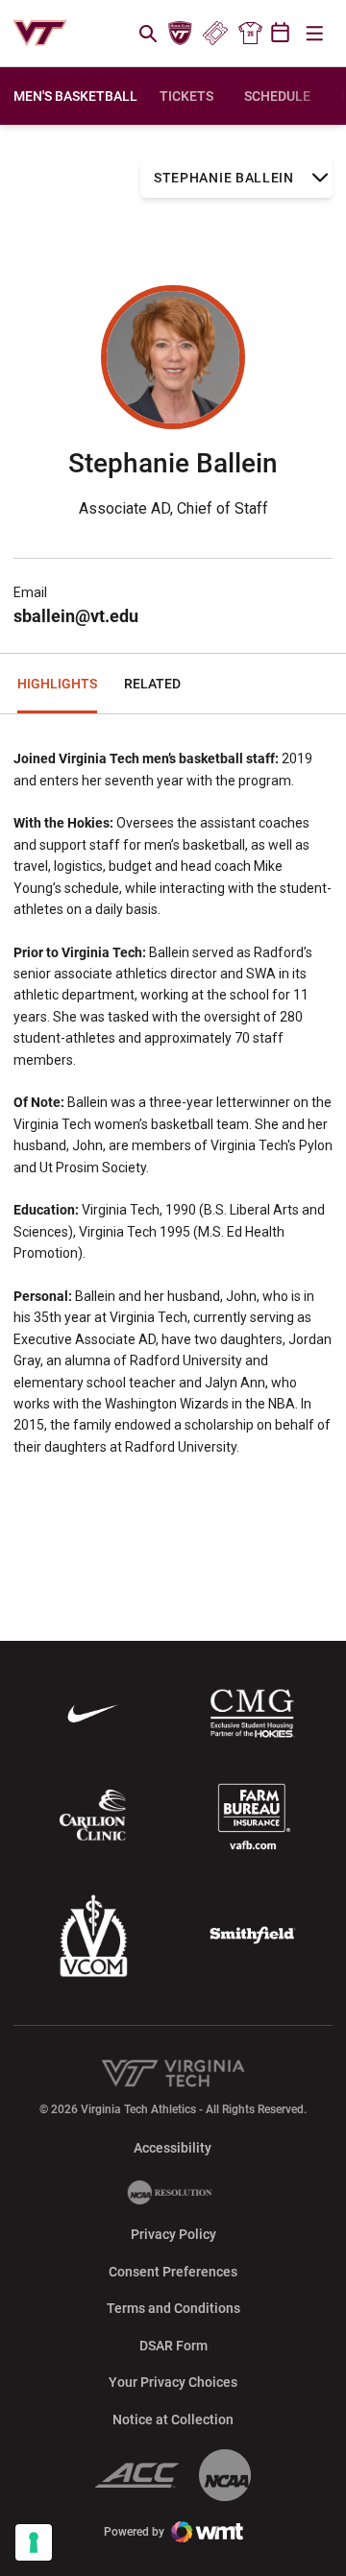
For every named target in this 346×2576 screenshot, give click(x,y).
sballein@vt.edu (76, 616)
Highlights (57, 684)
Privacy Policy (173, 2234)
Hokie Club (181, 34)
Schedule (277, 96)
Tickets (215, 34)
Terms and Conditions (173, 2308)
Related (152, 684)
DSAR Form (173, 2346)
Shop (250, 34)
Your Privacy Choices (173, 2382)
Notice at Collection (173, 2420)
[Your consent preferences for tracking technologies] (34, 2542)
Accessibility (173, 2147)
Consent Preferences (173, 2272)
